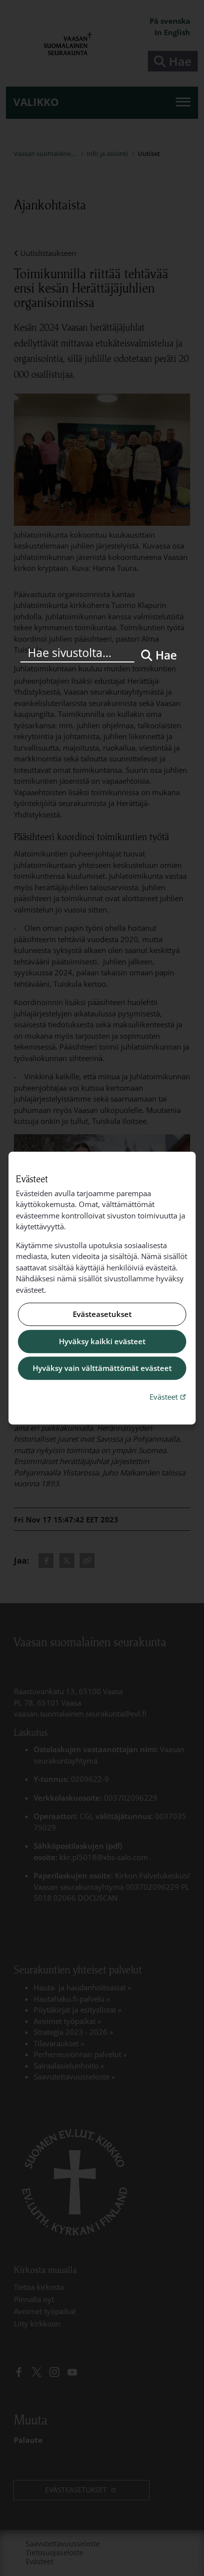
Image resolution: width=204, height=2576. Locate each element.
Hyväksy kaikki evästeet (102, 1341)
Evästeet (169, 1396)
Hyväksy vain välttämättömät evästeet (102, 1368)
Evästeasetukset (102, 1314)
